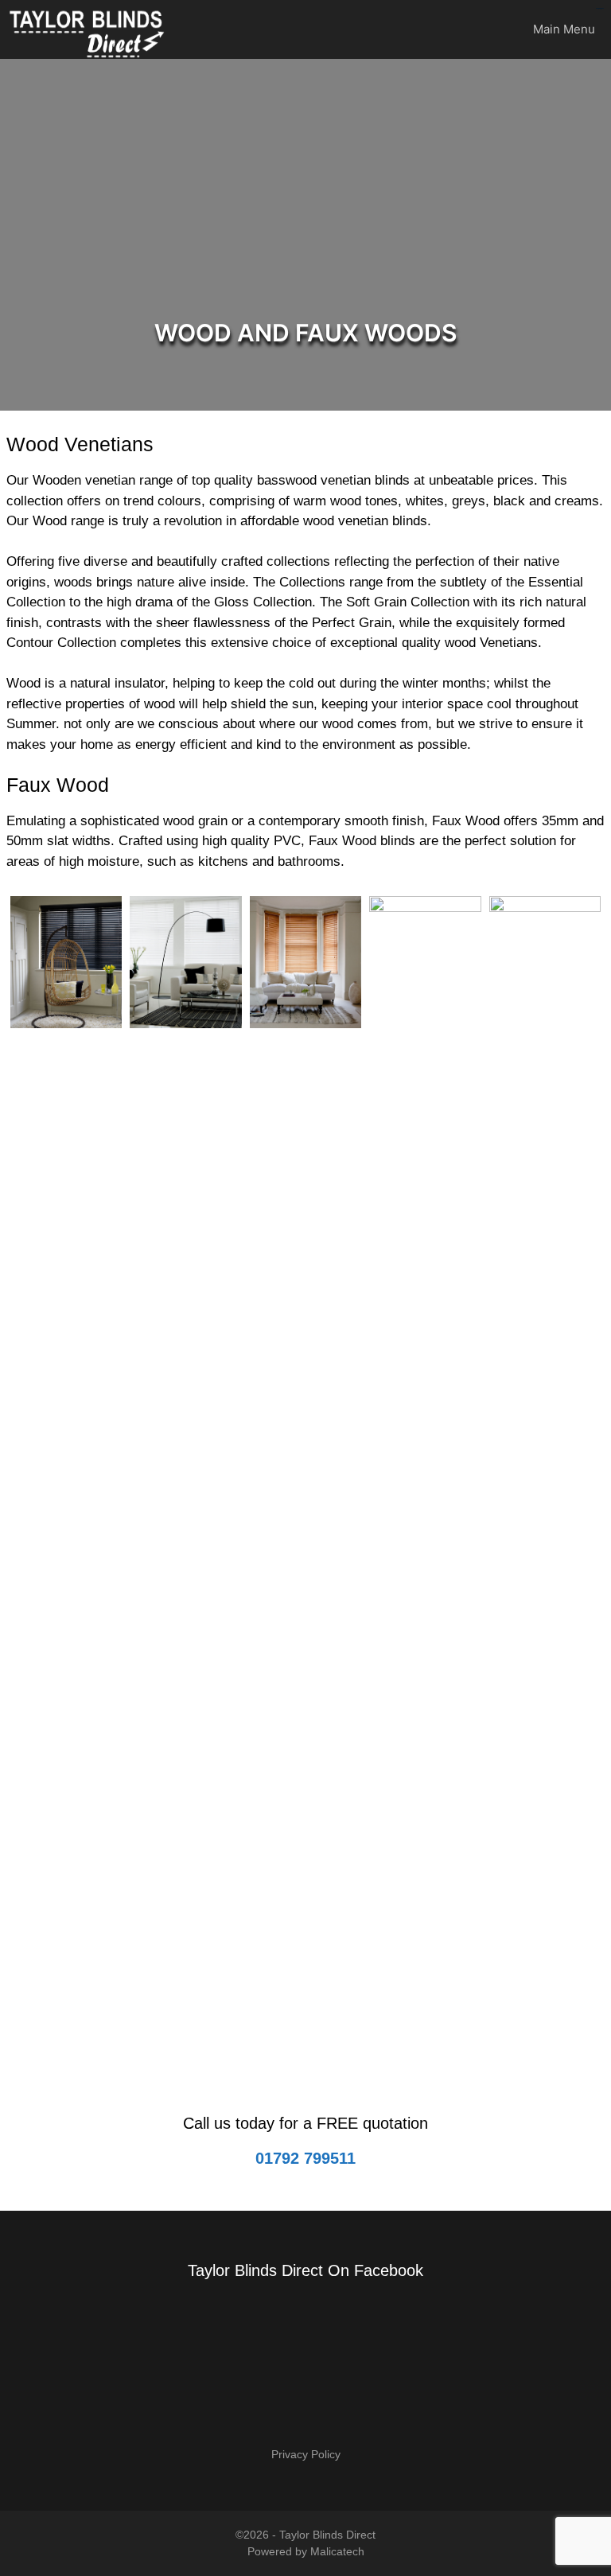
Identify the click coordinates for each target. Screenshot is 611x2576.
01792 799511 (305, 2158)
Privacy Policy (306, 2454)
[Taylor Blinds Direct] (88, 29)
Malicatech (337, 2551)
